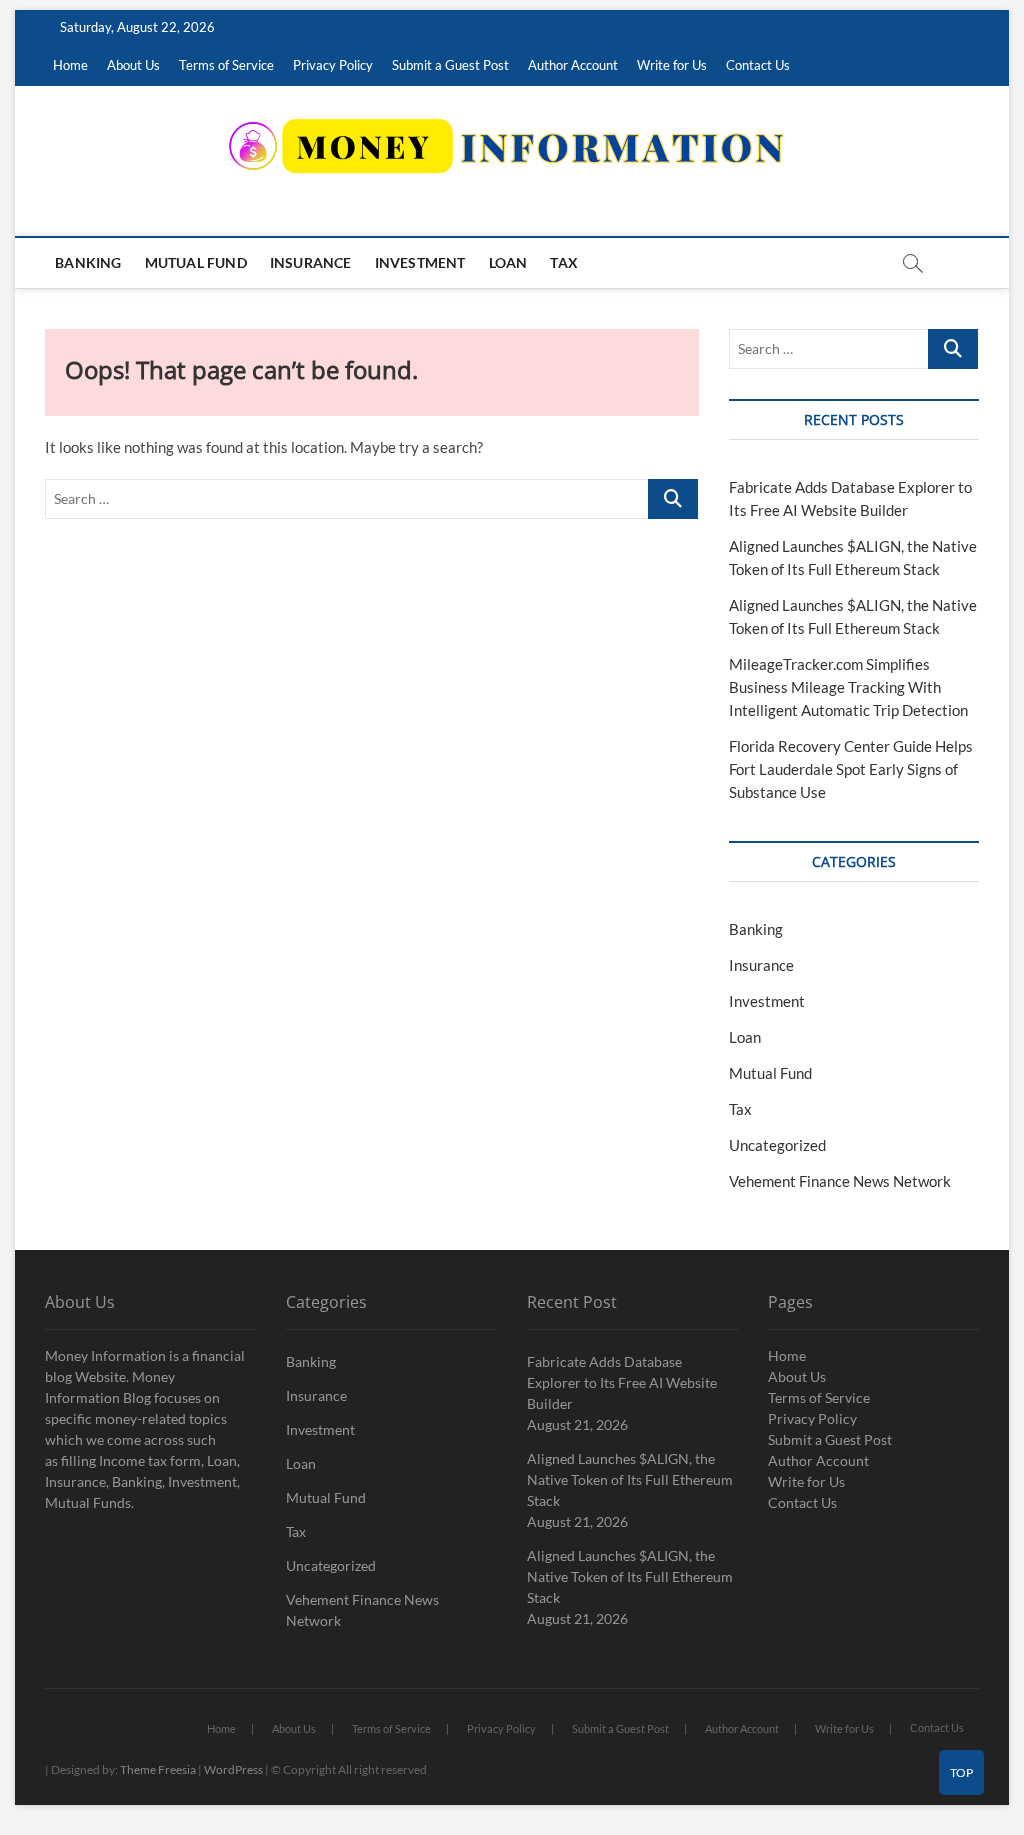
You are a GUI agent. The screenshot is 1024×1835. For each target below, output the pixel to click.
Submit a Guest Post (450, 65)
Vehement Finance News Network (840, 1181)
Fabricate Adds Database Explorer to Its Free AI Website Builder (622, 1382)
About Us (133, 65)
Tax (564, 262)
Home (70, 65)
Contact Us (758, 65)
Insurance (311, 262)
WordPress (233, 1769)
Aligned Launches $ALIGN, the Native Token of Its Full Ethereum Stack (630, 1479)
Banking (88, 262)
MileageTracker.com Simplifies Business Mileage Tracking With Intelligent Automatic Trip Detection (848, 687)
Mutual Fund (196, 262)
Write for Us (672, 65)
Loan (508, 262)
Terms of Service (226, 65)
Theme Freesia (158, 1769)
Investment (420, 262)
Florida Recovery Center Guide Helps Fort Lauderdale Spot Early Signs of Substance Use (851, 769)
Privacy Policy (333, 65)
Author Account (573, 65)
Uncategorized (777, 1145)
